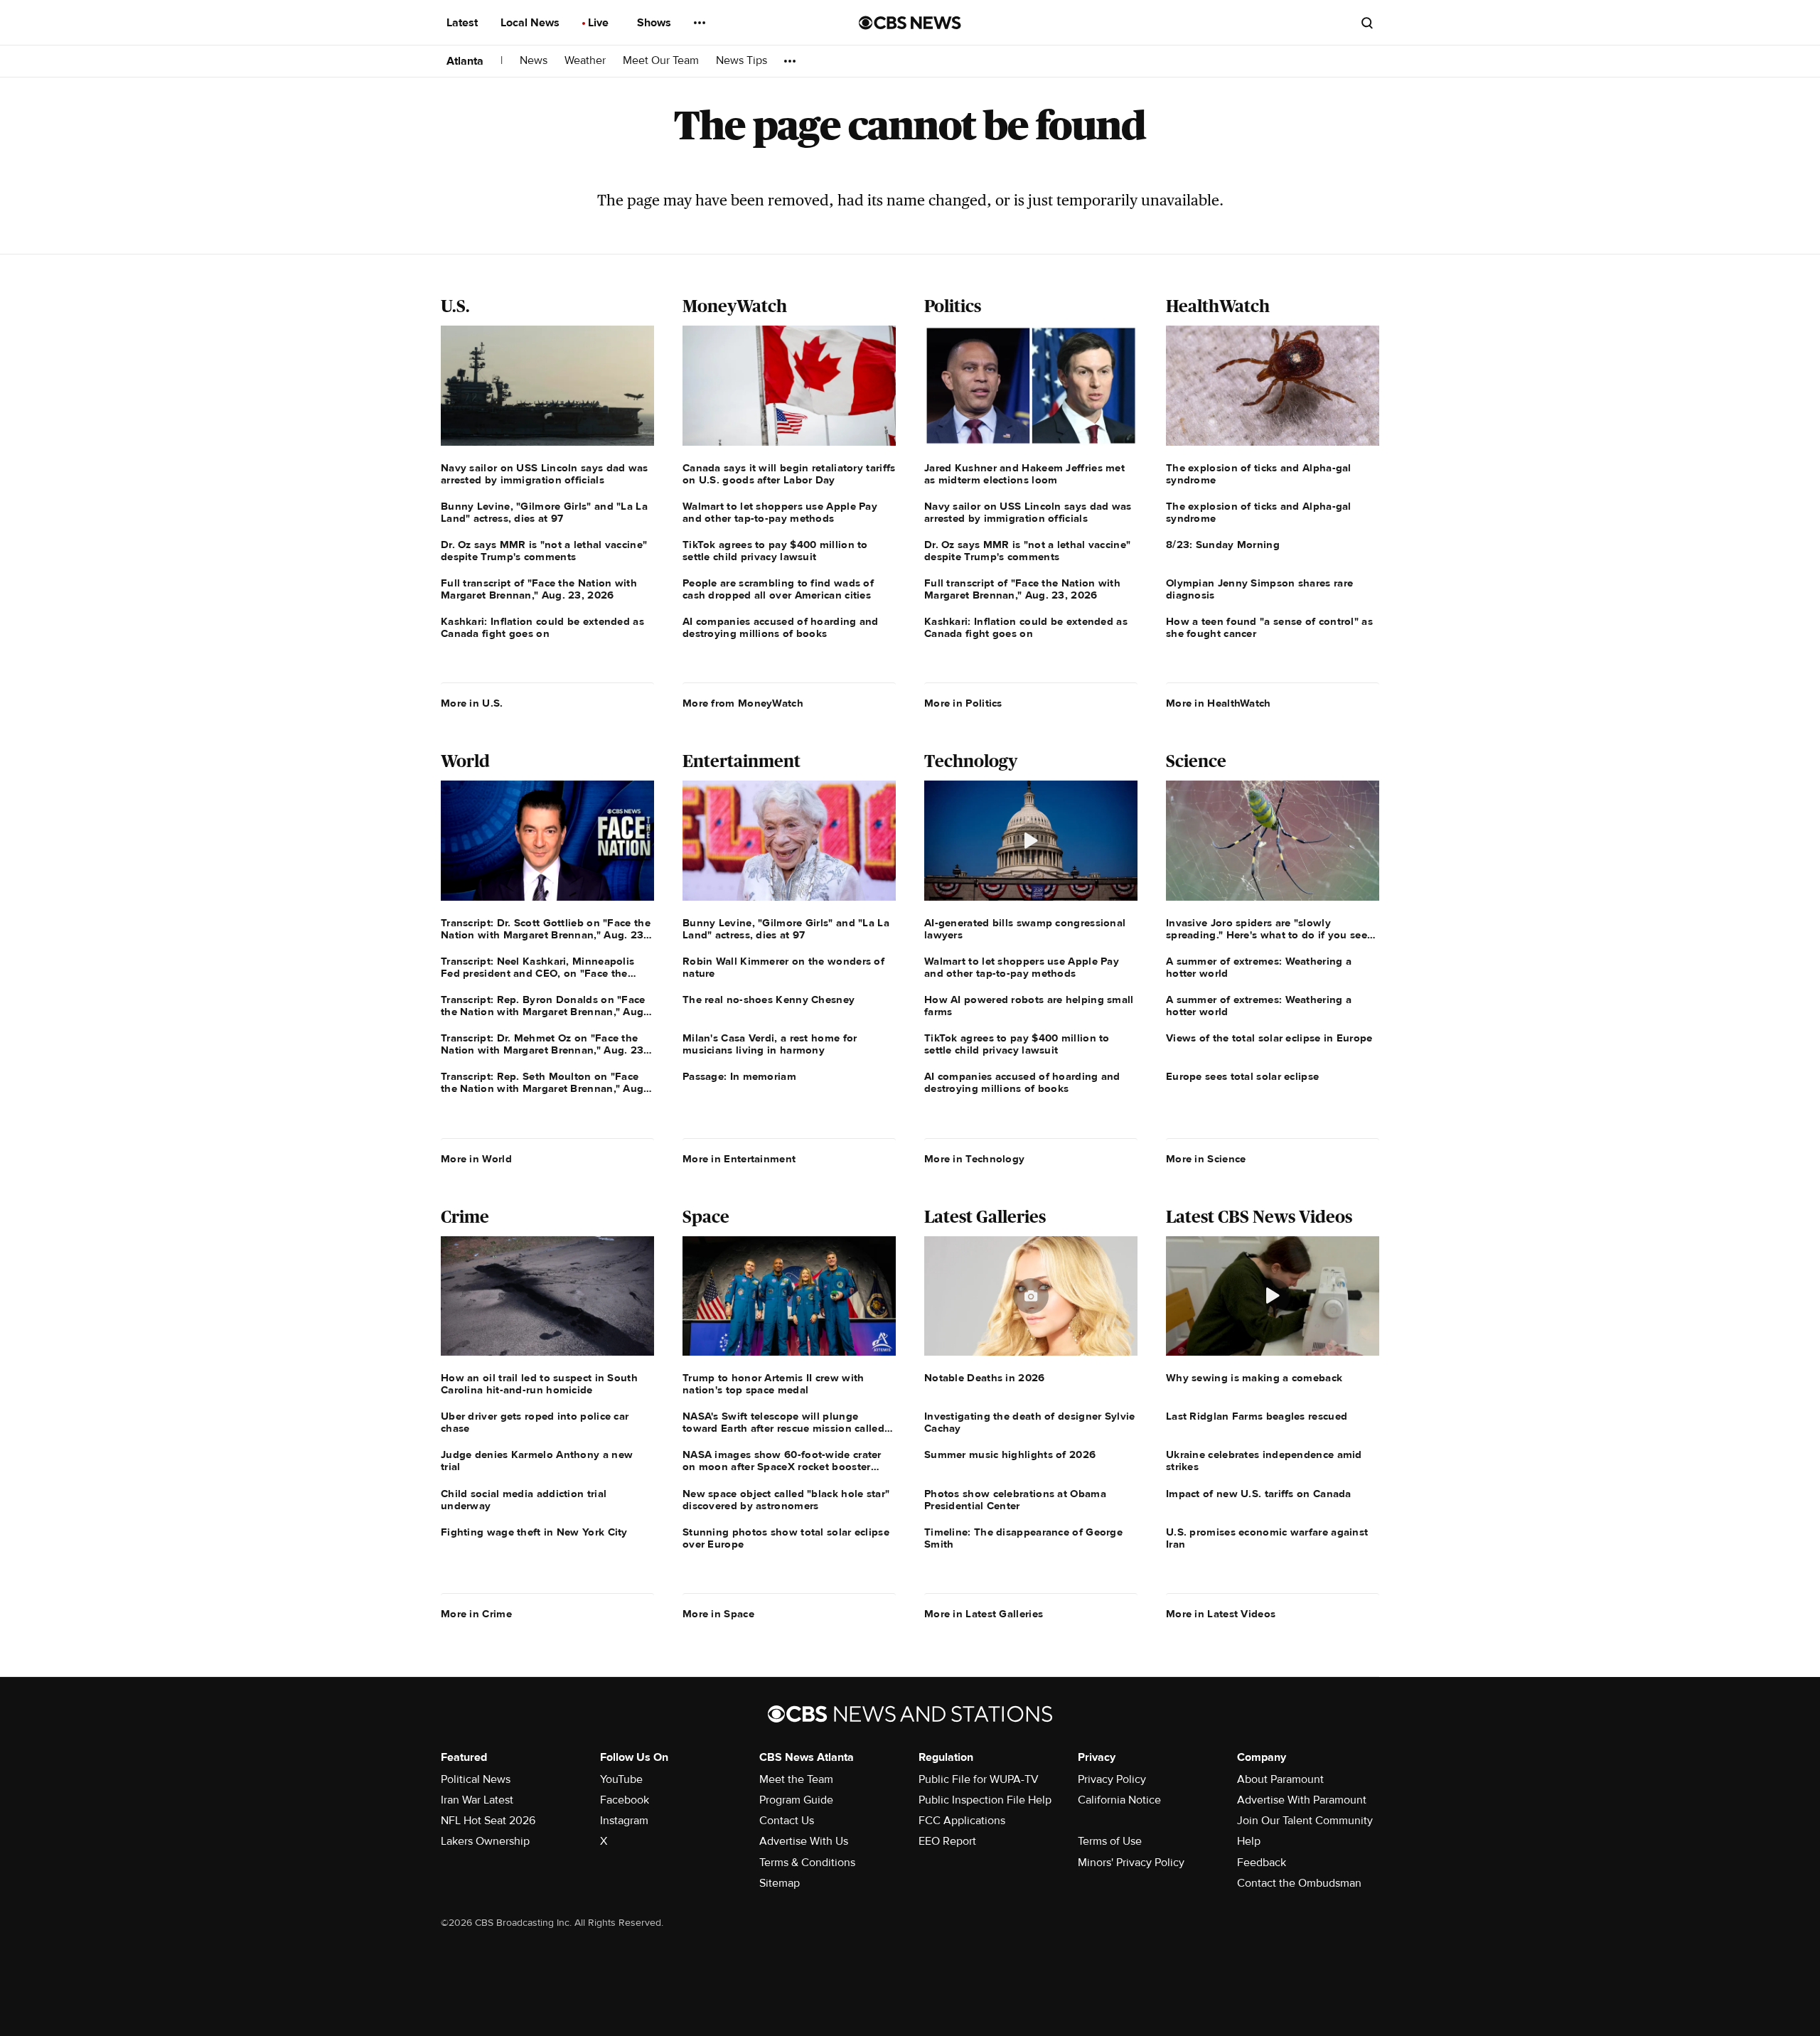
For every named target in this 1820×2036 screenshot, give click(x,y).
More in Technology (974, 1159)
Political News (476, 1779)
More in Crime (476, 1614)
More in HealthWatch (1219, 703)
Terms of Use (1110, 1841)
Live (600, 23)
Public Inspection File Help (985, 1800)
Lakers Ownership (485, 1841)
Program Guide (796, 1800)
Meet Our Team (661, 61)
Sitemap (780, 1883)
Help (1249, 1841)
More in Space (718, 1614)
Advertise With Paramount (1302, 1800)
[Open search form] (1367, 23)
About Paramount (1280, 1779)
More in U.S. (472, 703)
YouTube (621, 1779)
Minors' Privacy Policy (1131, 1863)
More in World (476, 1159)
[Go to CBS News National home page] (910, 23)
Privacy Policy (1112, 1779)
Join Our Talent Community (1305, 1821)
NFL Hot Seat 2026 (488, 1821)
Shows (655, 23)
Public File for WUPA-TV (979, 1779)
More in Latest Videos (1221, 1614)
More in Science (1206, 1159)
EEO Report (947, 1841)
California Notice (1119, 1800)
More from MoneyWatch (743, 703)
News (534, 61)
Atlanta (465, 61)
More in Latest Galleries (984, 1614)
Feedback (1262, 1863)
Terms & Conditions (807, 1863)
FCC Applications (962, 1821)
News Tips (742, 61)
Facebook (625, 1800)
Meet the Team (796, 1779)
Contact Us (787, 1821)
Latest (464, 23)
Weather (585, 61)
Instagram (624, 1821)
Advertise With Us (804, 1841)
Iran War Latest (477, 1800)
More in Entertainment (739, 1159)
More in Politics (963, 703)
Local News (531, 23)
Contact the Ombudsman (1299, 1883)
